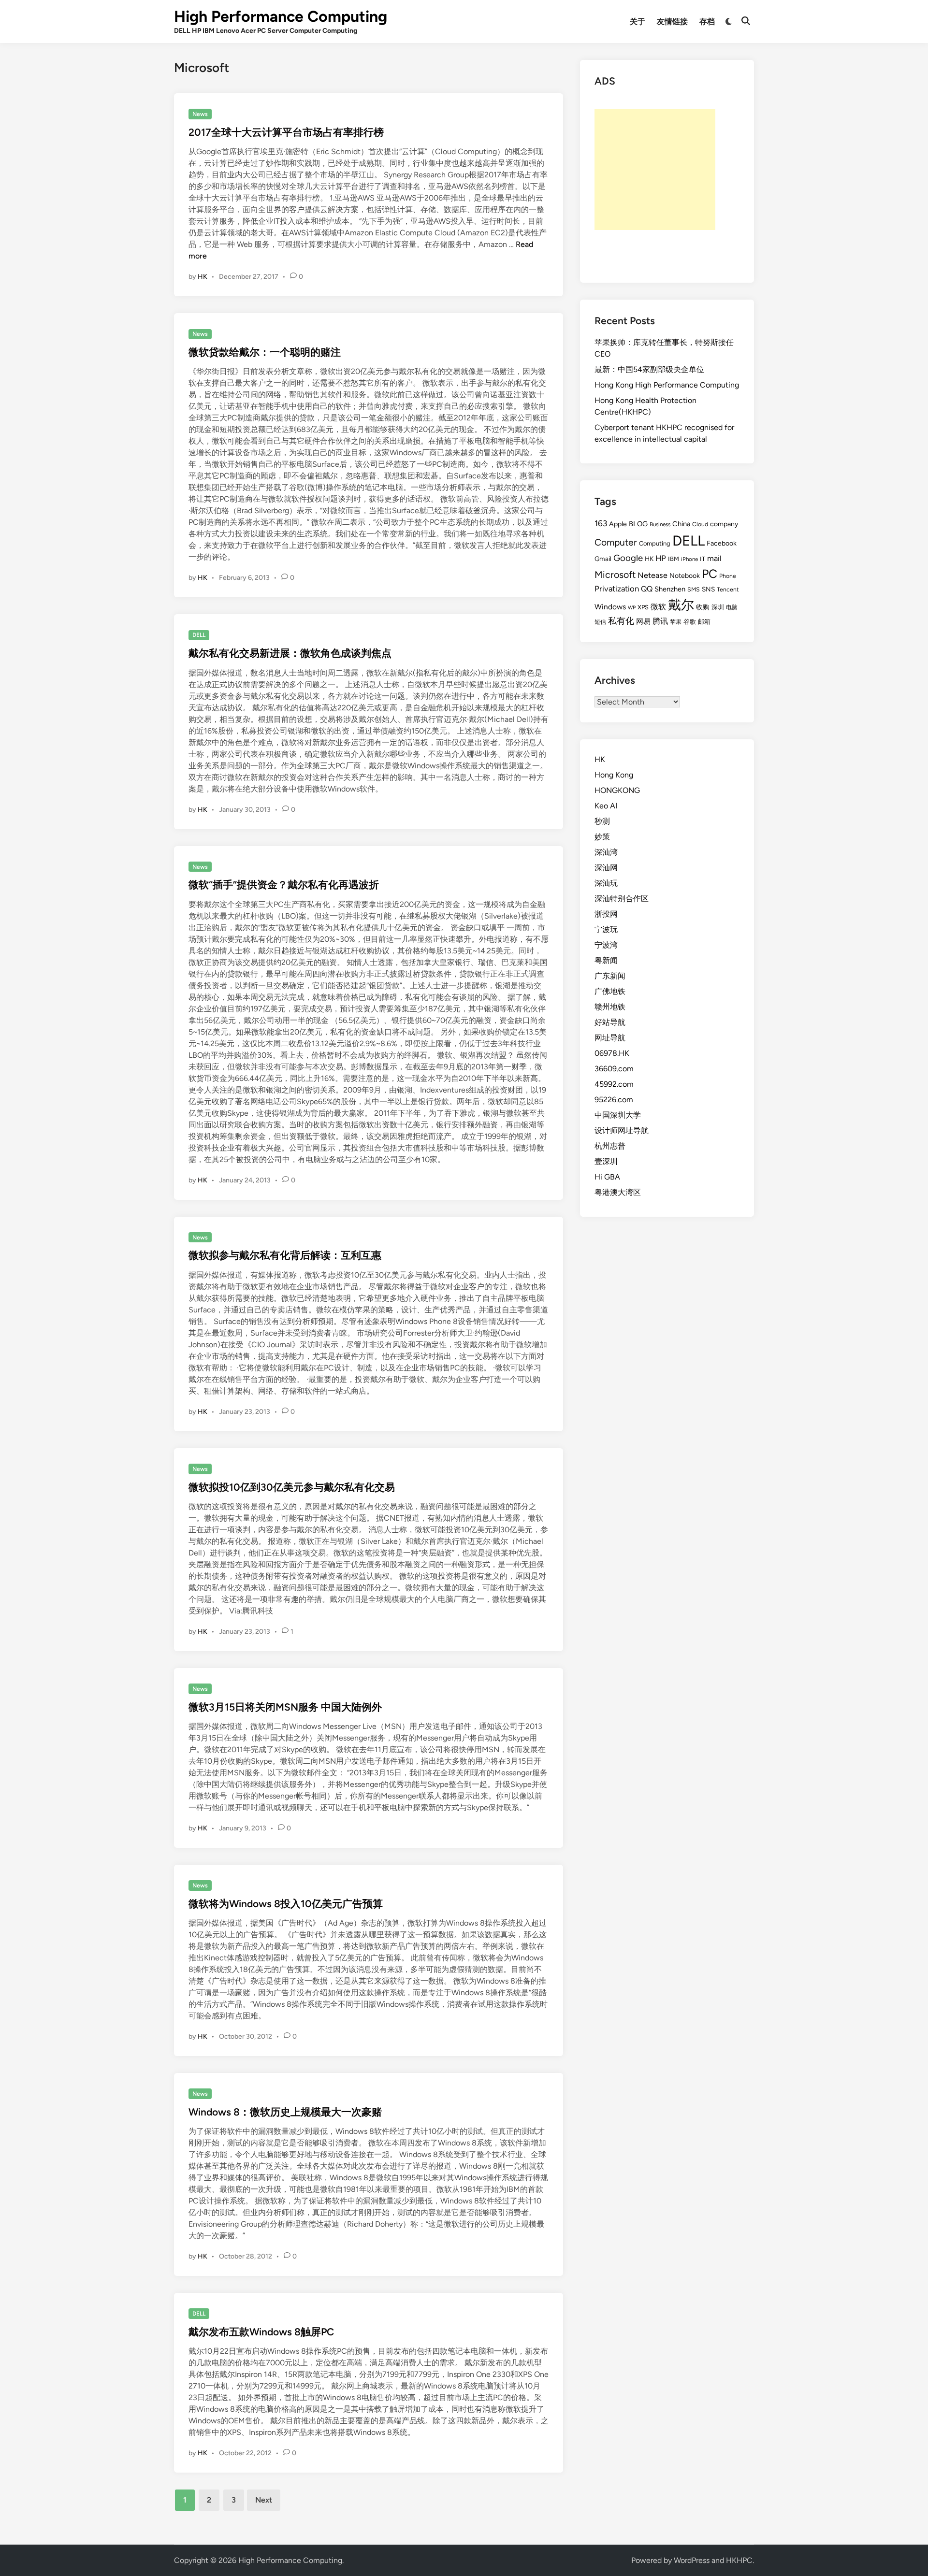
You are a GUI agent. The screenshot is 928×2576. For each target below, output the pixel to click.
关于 (638, 22)
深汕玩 (606, 883)
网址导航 (610, 1038)
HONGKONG (617, 790)
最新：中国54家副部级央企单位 (649, 369)
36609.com (614, 1069)
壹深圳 (606, 1161)
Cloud (700, 524)
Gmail (603, 559)
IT (703, 559)
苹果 (676, 622)
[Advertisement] (655, 170)
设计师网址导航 (622, 1130)
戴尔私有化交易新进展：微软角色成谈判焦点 (290, 653)
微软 (658, 607)
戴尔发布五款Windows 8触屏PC (261, 2332)
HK (203, 277)
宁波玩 (606, 929)
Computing (655, 543)
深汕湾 (606, 852)
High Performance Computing (281, 16)
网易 (643, 621)
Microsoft (615, 575)
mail (714, 558)
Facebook (722, 543)
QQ (647, 589)
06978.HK (612, 1053)
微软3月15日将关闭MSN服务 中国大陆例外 (285, 1707)
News (200, 114)
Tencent (728, 589)
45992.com (614, 1084)
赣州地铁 (610, 1007)
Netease (652, 575)
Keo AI (606, 806)
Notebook (685, 576)
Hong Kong (614, 775)
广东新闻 (610, 976)
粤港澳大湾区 (618, 1192)
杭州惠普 (610, 1146)
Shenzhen (670, 589)
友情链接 (672, 22)
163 (601, 523)
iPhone (689, 559)
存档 (707, 22)
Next (264, 2500)
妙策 (602, 837)
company (724, 524)
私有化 (621, 621)
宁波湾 (606, 945)
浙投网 (606, 914)
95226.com (614, 1100)
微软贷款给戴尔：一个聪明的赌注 (265, 352)
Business (660, 524)
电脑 (732, 607)
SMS (694, 589)
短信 (600, 622)
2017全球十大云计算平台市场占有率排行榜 (286, 132)
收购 (703, 607)
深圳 (718, 607)
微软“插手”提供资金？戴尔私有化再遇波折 (284, 885)
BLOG (638, 524)
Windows (610, 607)
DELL (199, 635)
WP (632, 608)
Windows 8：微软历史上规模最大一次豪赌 (285, 2112)
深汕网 (606, 868)
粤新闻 (606, 960)
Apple (618, 524)
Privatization (617, 589)
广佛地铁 (610, 991)
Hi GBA (607, 1177)
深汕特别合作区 (622, 899)
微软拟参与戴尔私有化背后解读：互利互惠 (285, 1255)
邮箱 (704, 622)
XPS (643, 607)
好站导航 (610, 1022)
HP (661, 558)
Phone (728, 576)
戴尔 (681, 605)
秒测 (602, 821)
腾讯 (660, 621)
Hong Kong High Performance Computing (667, 385)
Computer (616, 542)
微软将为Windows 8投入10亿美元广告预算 (286, 1904)
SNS (708, 589)
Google (628, 558)
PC (710, 574)
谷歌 (690, 622)
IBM (674, 559)
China (681, 524)
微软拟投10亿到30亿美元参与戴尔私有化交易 (292, 1487)
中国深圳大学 (618, 1115)
